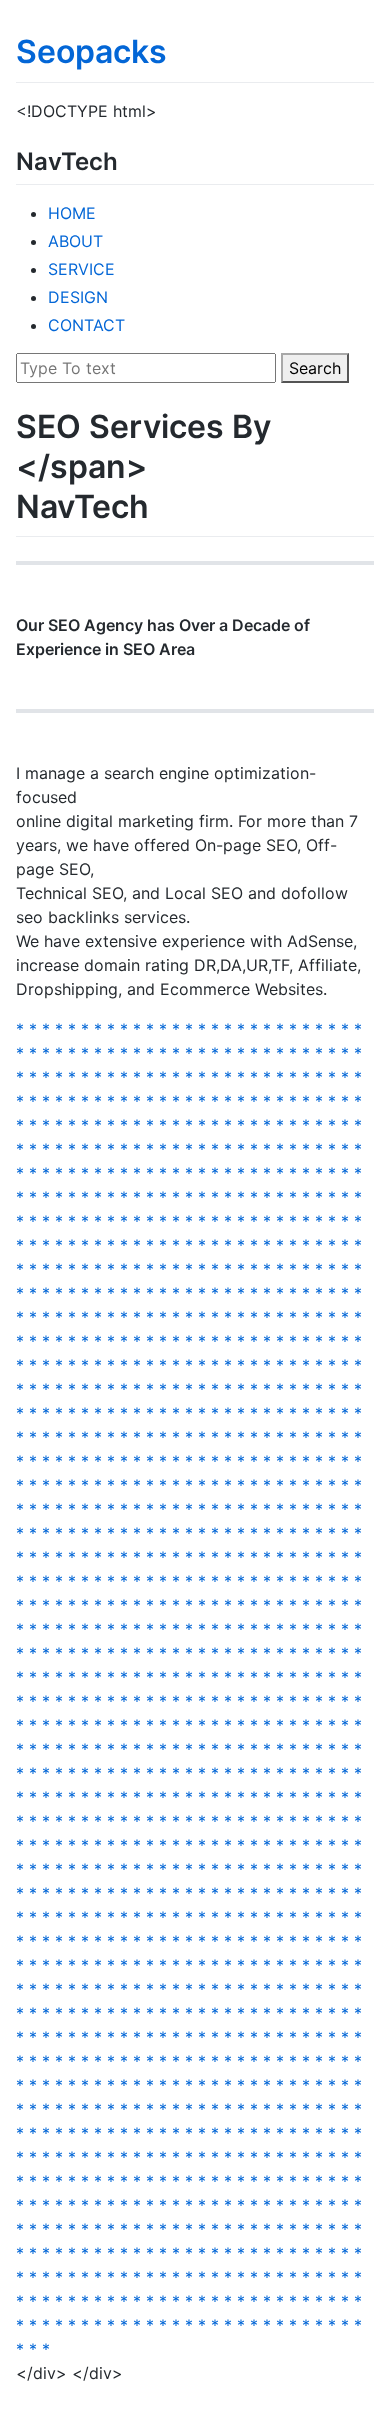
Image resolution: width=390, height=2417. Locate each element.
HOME (72, 213)
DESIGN (78, 297)
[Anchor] (130, 159)
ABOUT (75, 241)
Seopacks (91, 51)
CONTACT (86, 325)
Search (315, 368)
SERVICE (81, 269)
